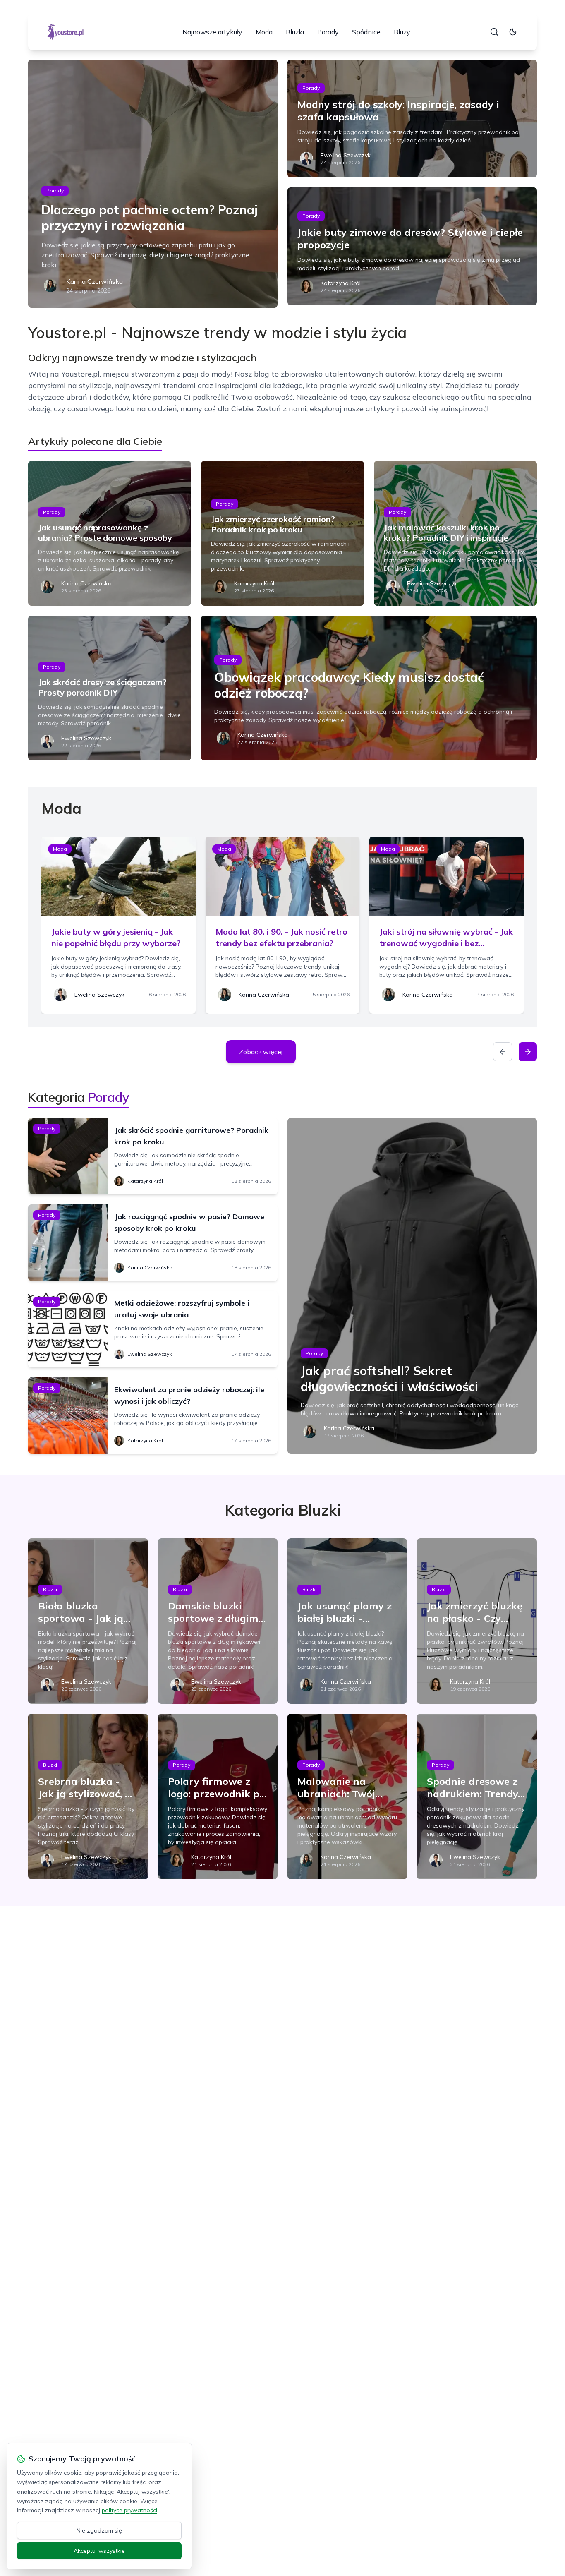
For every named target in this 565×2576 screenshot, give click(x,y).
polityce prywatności (129, 2510)
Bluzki (295, 32)
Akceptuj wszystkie (99, 2551)
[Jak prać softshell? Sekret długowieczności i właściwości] (412, 1286)
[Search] (494, 32)
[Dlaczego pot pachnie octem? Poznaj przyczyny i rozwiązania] (153, 184)
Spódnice (366, 32)
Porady (328, 32)
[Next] (528, 1052)
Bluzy (402, 32)
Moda (264, 32)
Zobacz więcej (261, 1052)
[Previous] (503, 1052)
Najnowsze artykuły (212, 32)
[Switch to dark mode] (513, 32)
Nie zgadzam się (99, 2530)
